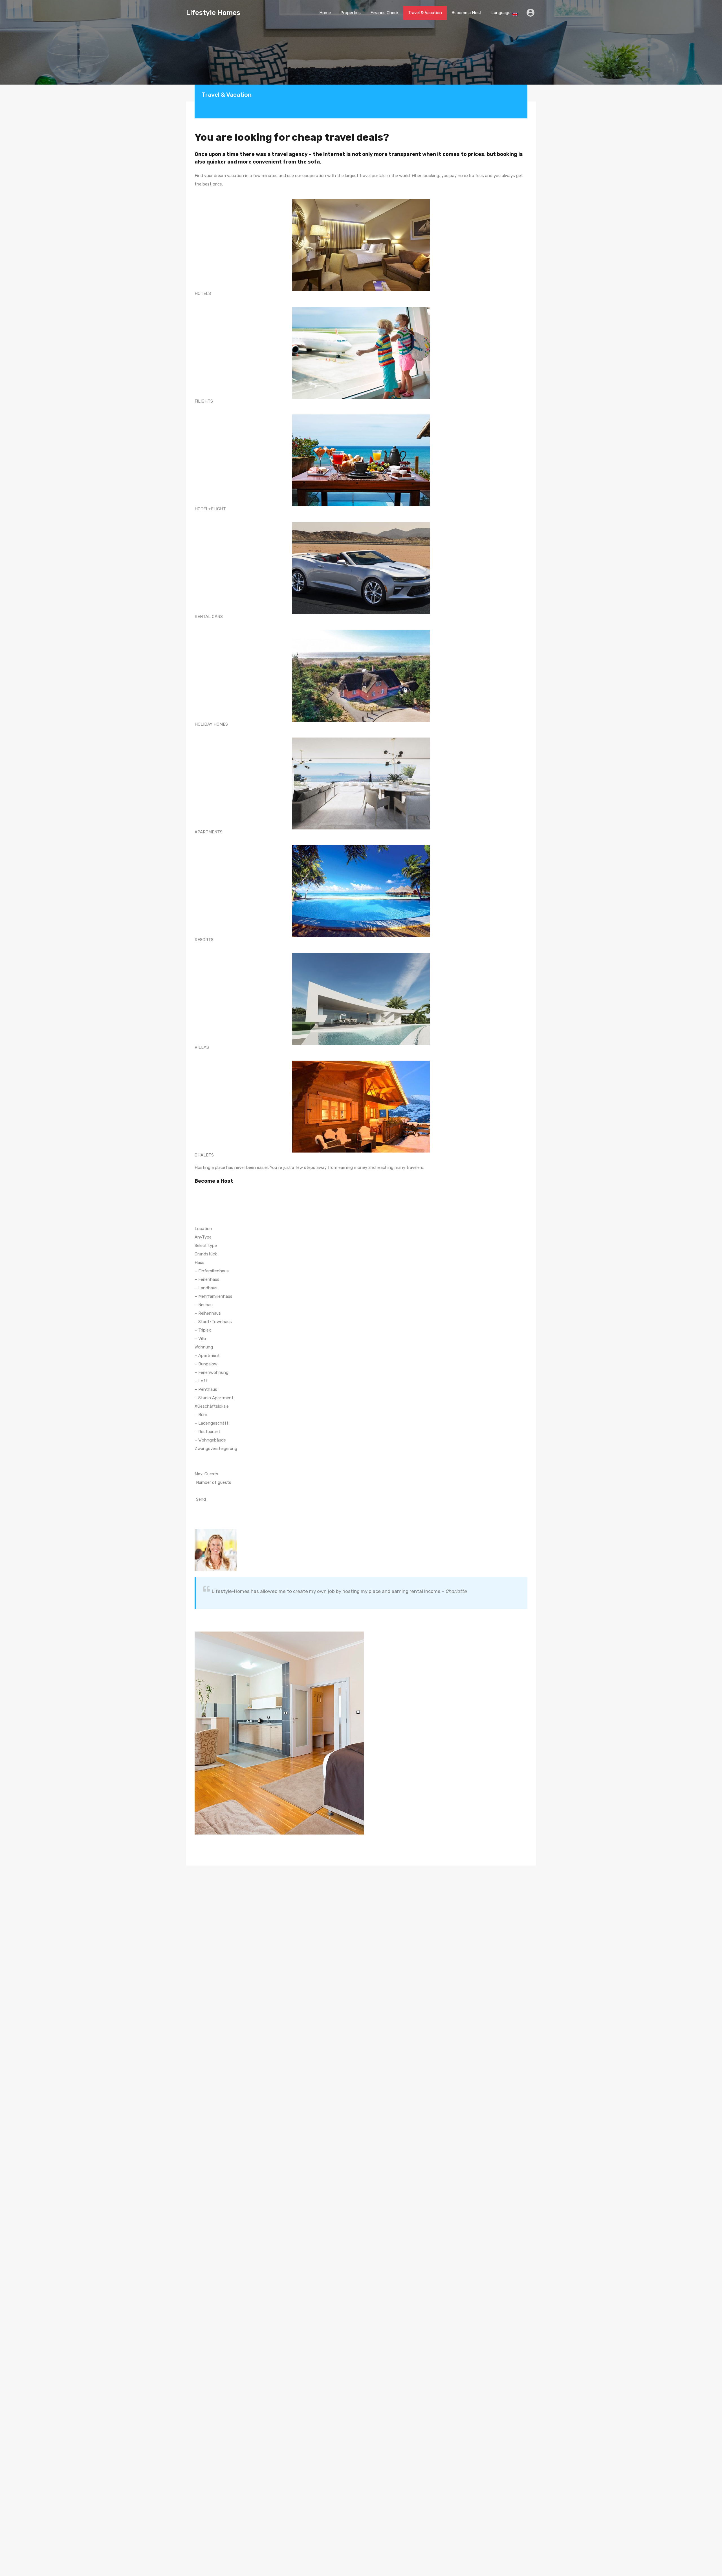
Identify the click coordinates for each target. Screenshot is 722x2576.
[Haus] (361, 1262)
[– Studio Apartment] (361, 1398)
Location (203, 1229)
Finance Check (384, 13)
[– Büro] (361, 1415)
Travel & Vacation (425, 13)
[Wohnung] (361, 1347)
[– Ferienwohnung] (361, 1372)
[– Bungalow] (361, 1364)
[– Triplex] (361, 1330)
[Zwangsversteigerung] (361, 1449)
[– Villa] (361, 1339)
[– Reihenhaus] (361, 1313)
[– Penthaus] (361, 1389)
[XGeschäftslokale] (361, 1406)
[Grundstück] (361, 1254)
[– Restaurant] (361, 1432)
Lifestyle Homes (213, 13)
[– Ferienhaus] (361, 1279)
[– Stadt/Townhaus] (361, 1322)
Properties (351, 13)
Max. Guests (206, 1474)
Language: (502, 13)
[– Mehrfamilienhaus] (361, 1296)
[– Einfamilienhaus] (361, 1271)
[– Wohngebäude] (361, 1440)
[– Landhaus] (361, 1288)
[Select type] (361, 1246)
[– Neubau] (361, 1305)
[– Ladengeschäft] (361, 1423)
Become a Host (467, 13)
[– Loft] (361, 1381)
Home (325, 13)
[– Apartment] (361, 1356)
